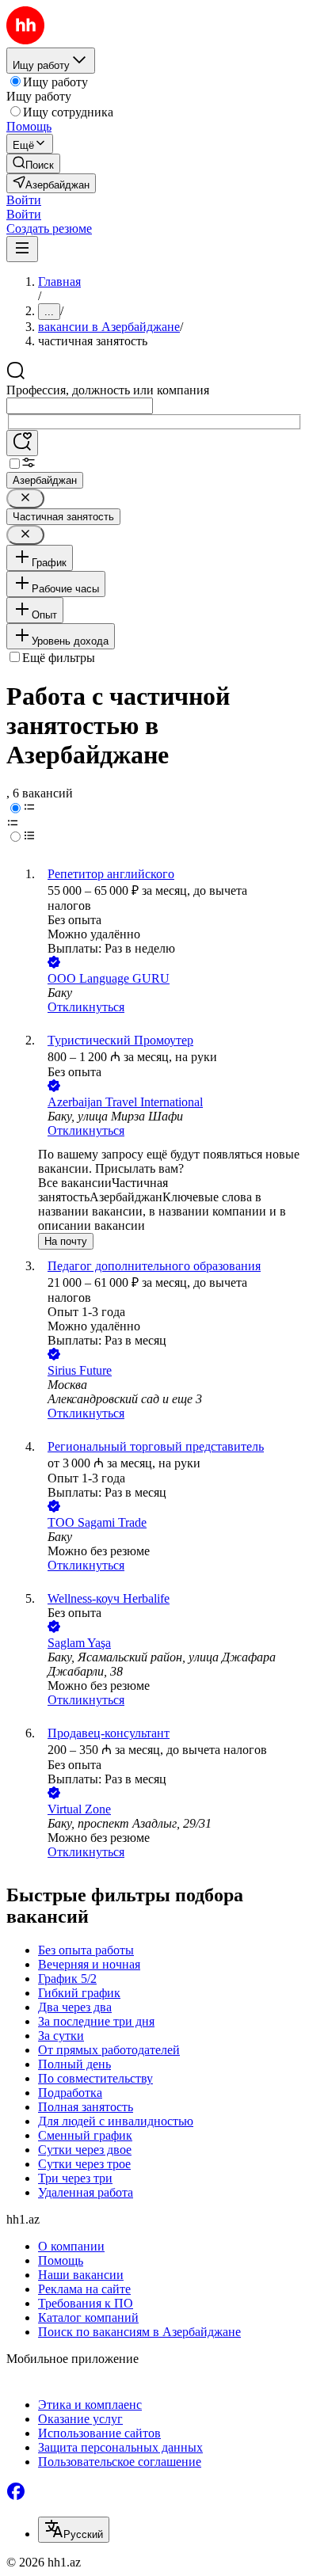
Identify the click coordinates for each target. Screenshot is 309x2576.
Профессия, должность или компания (108, 390)
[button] (24, 200)
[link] (33, 164)
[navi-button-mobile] (22, 249)
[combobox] (80, 406)
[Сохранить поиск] (22, 443)
